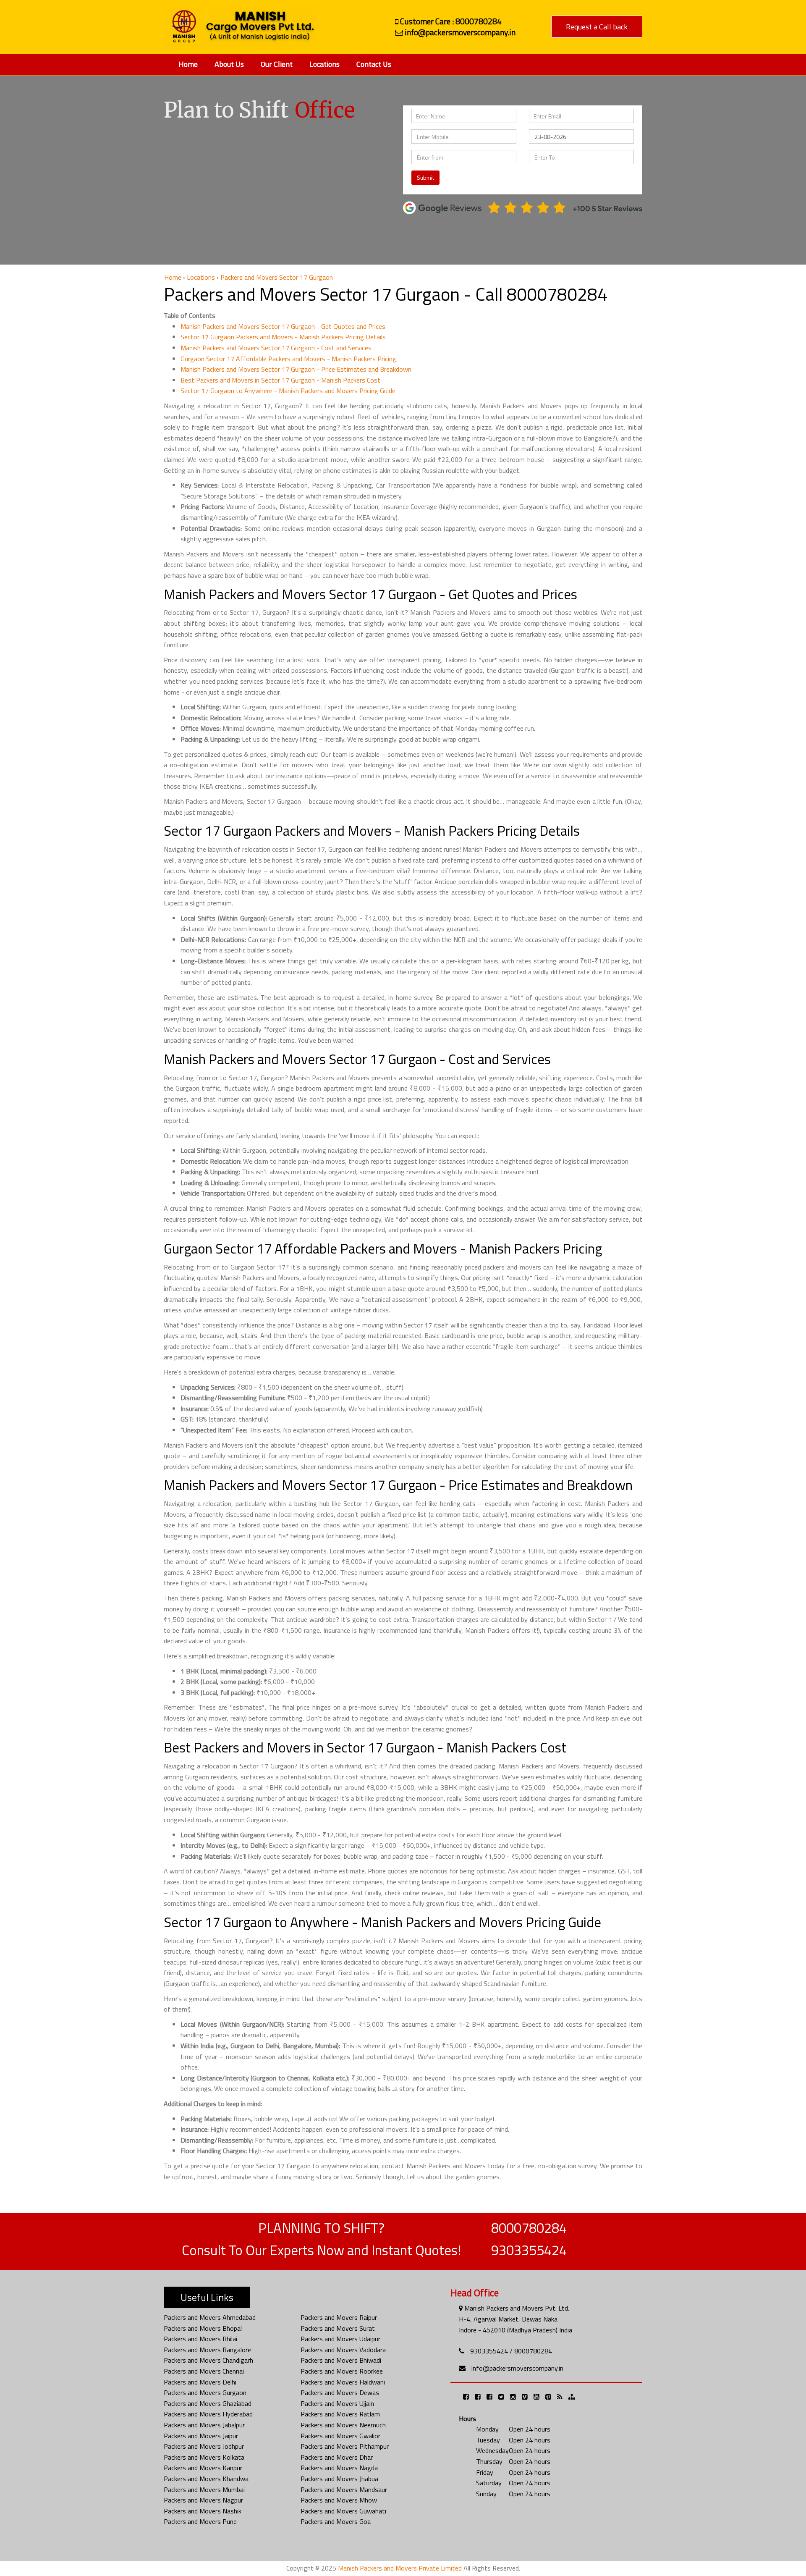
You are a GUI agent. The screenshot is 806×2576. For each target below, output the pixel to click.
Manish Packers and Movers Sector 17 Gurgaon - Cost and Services (276, 348)
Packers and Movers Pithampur (345, 2446)
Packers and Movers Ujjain (337, 2403)
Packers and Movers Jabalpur (204, 2425)
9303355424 (529, 2250)
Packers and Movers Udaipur (340, 2339)
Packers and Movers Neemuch (343, 2425)
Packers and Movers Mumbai (204, 2489)
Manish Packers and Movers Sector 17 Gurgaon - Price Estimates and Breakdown (296, 369)
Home (188, 64)
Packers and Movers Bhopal (203, 2328)
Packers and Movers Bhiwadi (341, 2360)
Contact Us (374, 64)
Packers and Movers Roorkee (342, 2371)
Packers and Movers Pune (200, 2521)
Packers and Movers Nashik (203, 2511)
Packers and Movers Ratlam (340, 2414)
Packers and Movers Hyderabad (208, 2414)
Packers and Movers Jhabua (339, 2479)
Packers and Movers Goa (336, 2521)
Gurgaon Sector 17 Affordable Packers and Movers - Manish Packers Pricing (288, 359)
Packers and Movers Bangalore (207, 2350)
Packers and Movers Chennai (204, 2371)
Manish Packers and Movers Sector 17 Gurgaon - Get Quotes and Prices (283, 326)
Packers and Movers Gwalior (340, 2436)
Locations (324, 64)
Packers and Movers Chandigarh (208, 2360)
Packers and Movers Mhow (339, 2500)
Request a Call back (597, 27)
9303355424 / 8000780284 (511, 2351)
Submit (425, 177)
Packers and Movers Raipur (339, 2317)
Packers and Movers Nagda (339, 2468)
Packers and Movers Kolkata (204, 2457)
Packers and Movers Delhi (200, 2382)
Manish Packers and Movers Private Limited (400, 2568)
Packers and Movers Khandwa (206, 2479)
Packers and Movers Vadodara (343, 2350)
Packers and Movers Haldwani (343, 2382)
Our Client (277, 64)
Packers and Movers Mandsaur (344, 2489)
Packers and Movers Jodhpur (204, 2446)
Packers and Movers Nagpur (203, 2500)
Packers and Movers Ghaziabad (208, 2403)
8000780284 (529, 2228)
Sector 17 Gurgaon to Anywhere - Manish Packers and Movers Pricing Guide (288, 391)
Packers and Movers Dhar (337, 2457)
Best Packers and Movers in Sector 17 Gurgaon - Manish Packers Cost (280, 380)
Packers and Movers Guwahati (343, 2511)
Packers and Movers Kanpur (203, 2468)
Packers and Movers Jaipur (201, 2436)
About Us (229, 64)
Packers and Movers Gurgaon (205, 2392)
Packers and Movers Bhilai (200, 2339)
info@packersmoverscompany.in (517, 2368)
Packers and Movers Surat (338, 2328)
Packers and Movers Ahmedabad (210, 2317)
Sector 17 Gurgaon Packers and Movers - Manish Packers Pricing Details (283, 337)
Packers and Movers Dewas (340, 2392)
